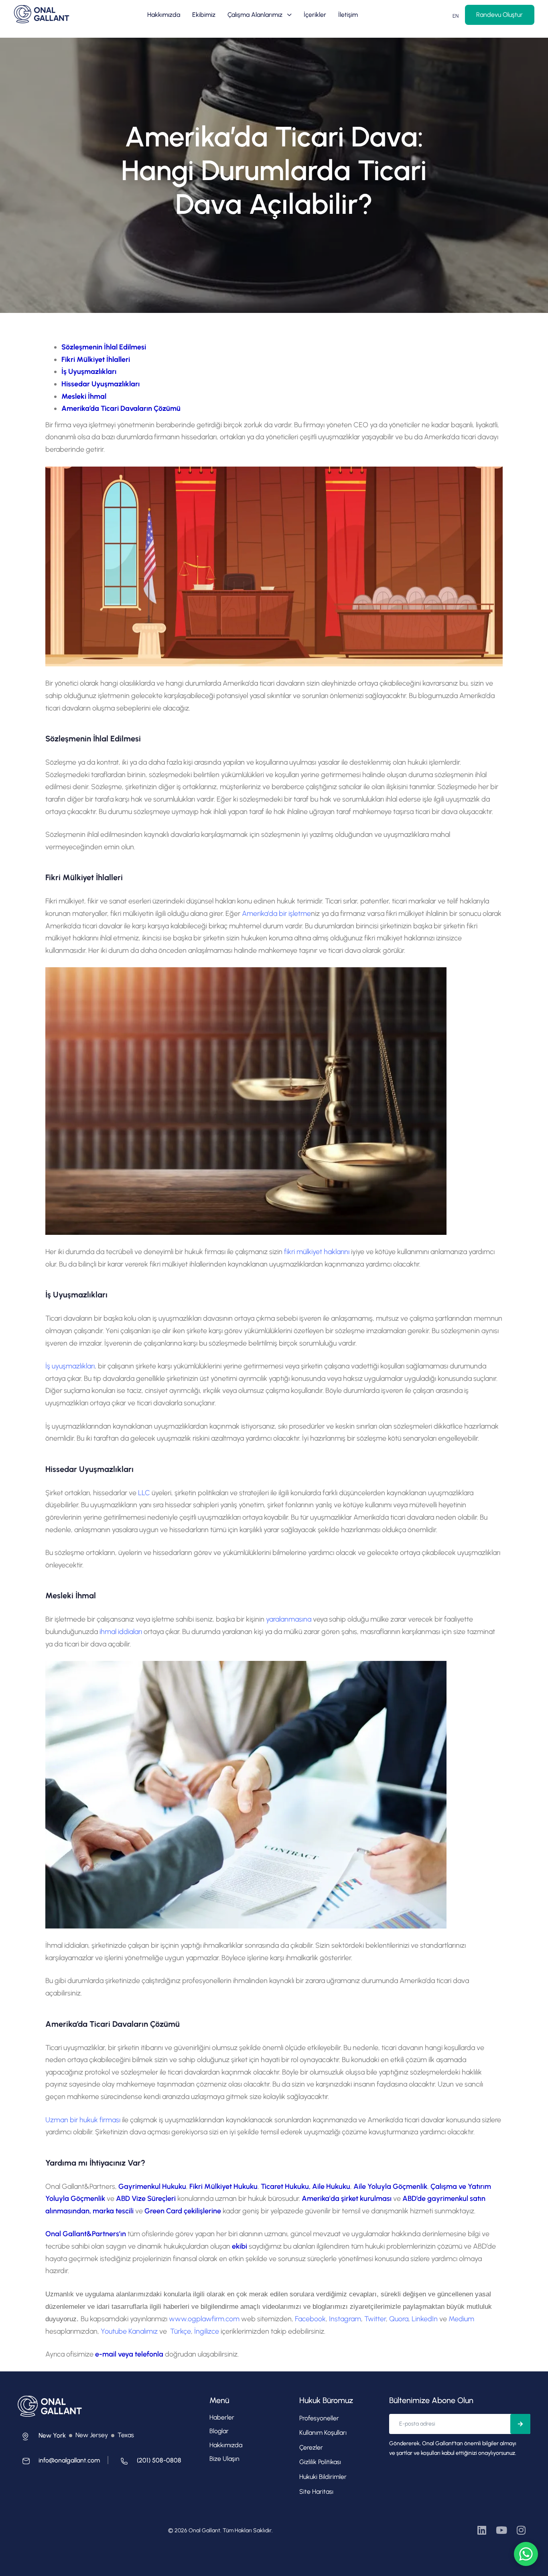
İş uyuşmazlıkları (70, 1366)
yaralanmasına (289, 1619)
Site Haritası (316, 2492)
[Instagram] (521, 2530)
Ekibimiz (204, 15)
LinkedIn (425, 2319)
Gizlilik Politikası (320, 2462)
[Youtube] (502, 2530)
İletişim (348, 15)
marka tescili (113, 2211)
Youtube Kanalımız (130, 2331)
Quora (399, 2319)
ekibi (239, 2246)
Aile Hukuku (331, 2186)
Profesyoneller (319, 2418)
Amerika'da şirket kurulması (347, 2198)
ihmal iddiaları (121, 1632)
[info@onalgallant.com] (59, 2463)
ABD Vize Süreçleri (147, 2198)
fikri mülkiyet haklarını (317, 1252)
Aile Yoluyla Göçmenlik (390, 2186)
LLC (144, 1493)
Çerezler (311, 2447)
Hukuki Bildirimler (323, 2477)
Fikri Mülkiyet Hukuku (223, 2186)
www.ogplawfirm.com (204, 2319)
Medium (461, 2319)
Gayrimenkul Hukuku (152, 2186)
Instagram (345, 2319)
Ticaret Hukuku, (286, 2186)
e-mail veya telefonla (130, 2354)
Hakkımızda (164, 15)
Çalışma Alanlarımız (255, 15)
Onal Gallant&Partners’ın (86, 2234)
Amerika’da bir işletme (276, 913)
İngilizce (207, 2331)
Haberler (222, 2417)
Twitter (375, 2319)
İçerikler (315, 15)
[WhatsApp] (526, 2554)
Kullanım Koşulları (323, 2433)
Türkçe (181, 2331)
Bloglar (219, 2431)
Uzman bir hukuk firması (83, 2120)
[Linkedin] (482, 2530)
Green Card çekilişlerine (184, 2211)
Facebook (310, 2319)
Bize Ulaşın (224, 2459)
